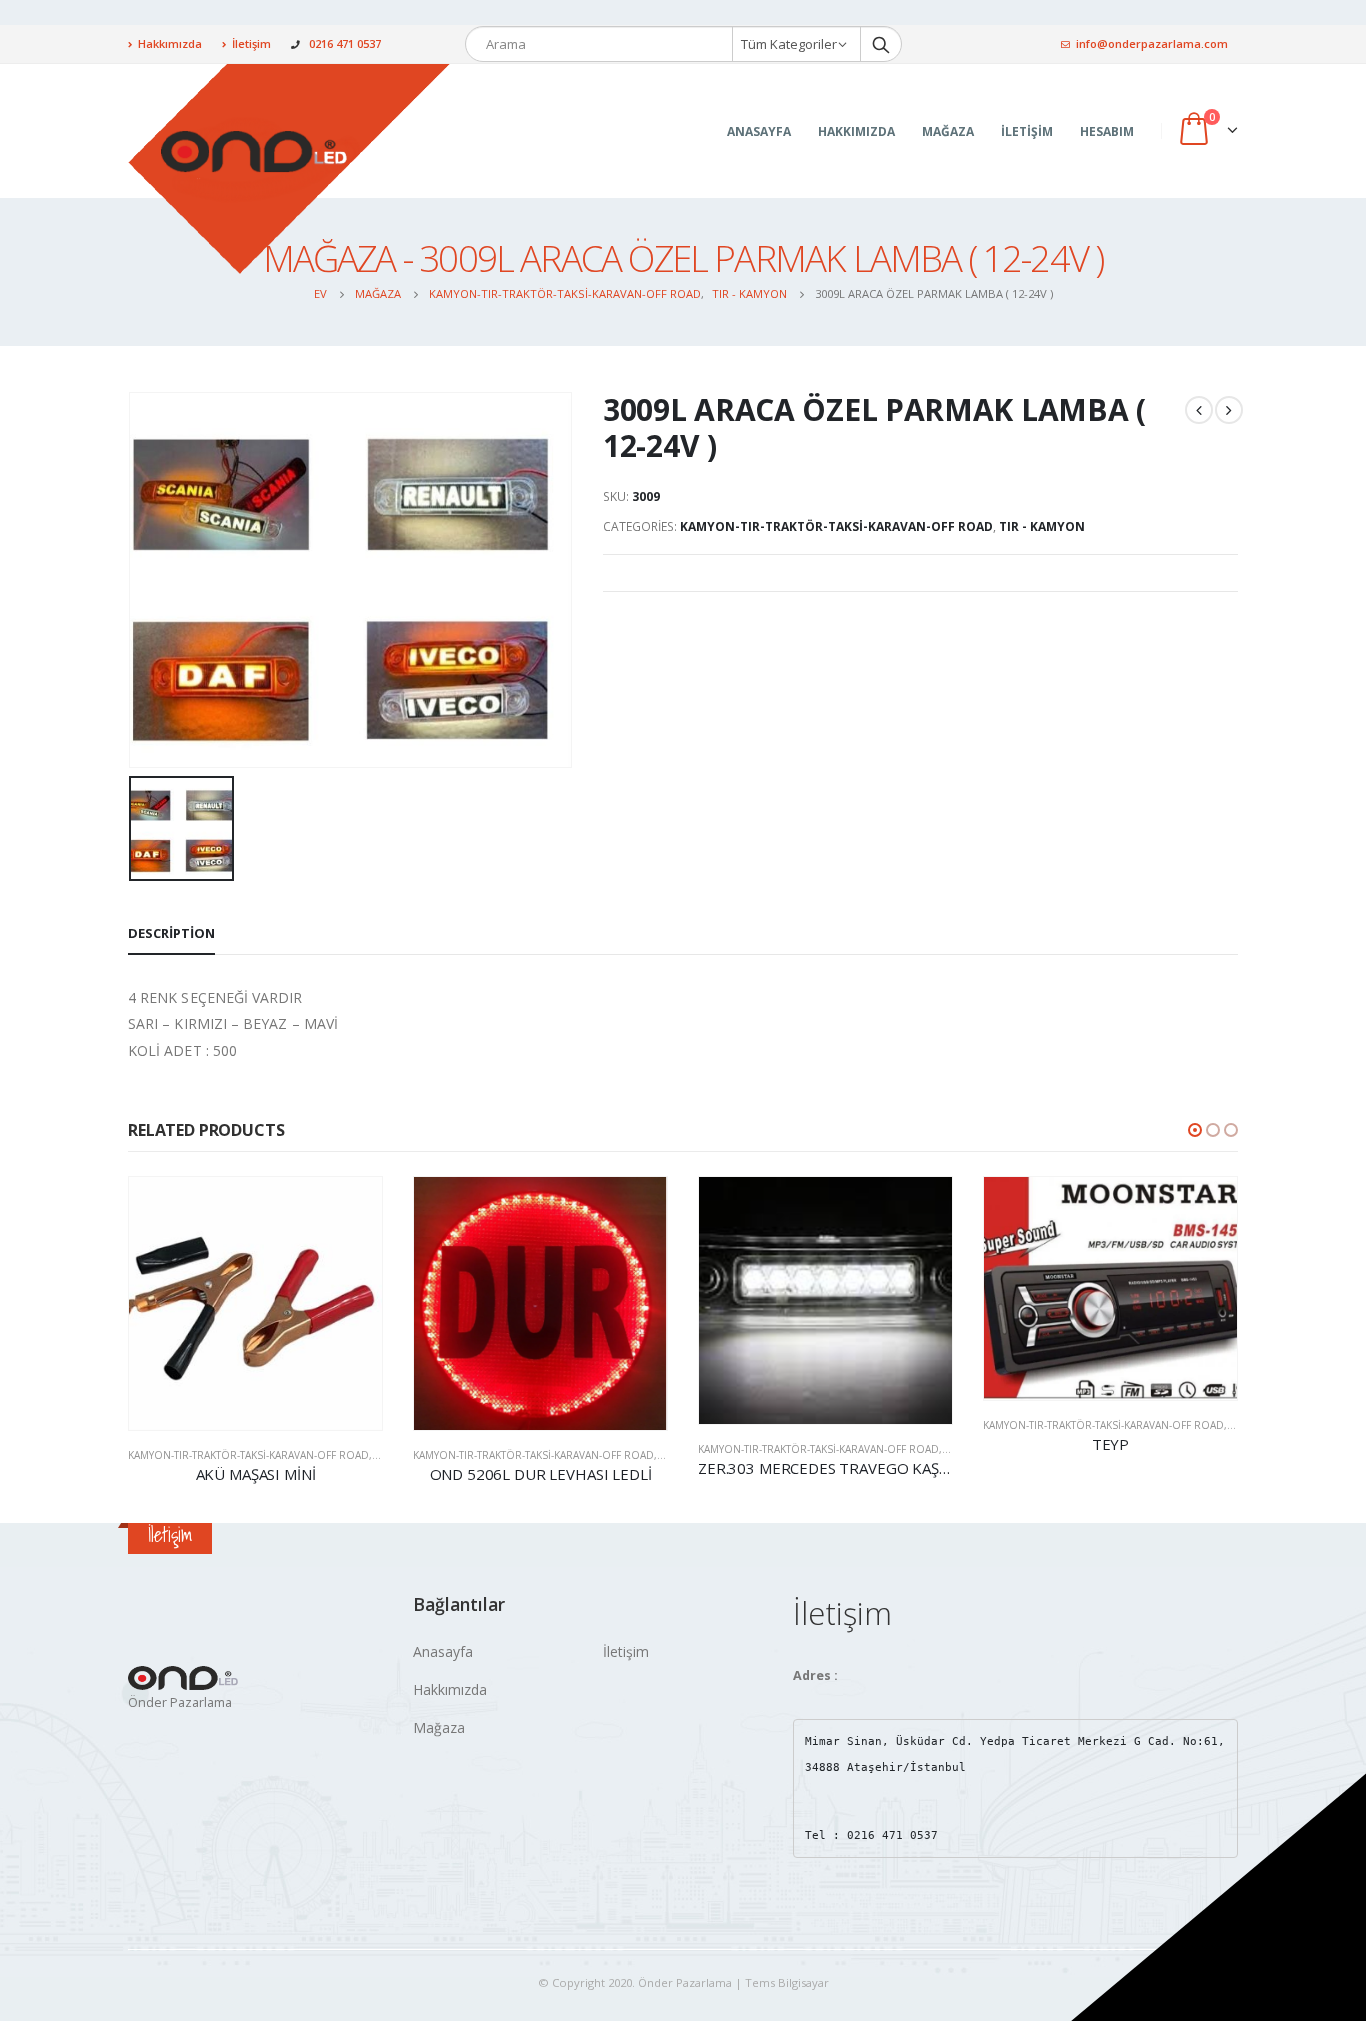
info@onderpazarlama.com (1152, 43)
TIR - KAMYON (1042, 526)
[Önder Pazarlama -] (290, 168)
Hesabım (1107, 131)
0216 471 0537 (345, 43)
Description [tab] (171, 933)
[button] (1195, 1130)
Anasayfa (759, 131)
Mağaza (948, 131)
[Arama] (881, 44)
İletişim (251, 43)
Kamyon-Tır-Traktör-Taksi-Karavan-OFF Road (836, 526)
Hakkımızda (170, 43)
